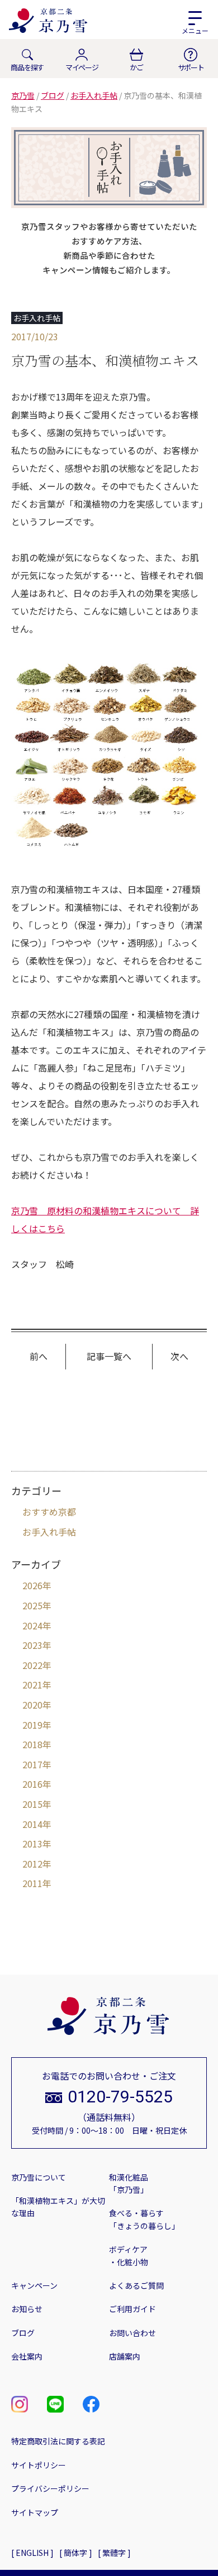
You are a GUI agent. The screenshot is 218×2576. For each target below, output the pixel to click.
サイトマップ (35, 2512)
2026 (32, 1585)
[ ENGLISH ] (32, 2553)
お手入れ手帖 (49, 1532)
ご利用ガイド (132, 2309)
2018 (32, 1744)
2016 (32, 1784)
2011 (32, 1883)
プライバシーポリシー (50, 2488)
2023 (32, 1645)
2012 (32, 1864)
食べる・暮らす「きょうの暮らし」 (144, 2219)
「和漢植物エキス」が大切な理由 (58, 2207)
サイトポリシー (39, 2465)
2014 (32, 1824)
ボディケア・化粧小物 (129, 2255)
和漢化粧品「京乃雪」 (129, 2183)
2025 (32, 1605)
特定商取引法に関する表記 (58, 2441)
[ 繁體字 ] (114, 2553)
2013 (32, 1844)
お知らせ (27, 2309)
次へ (179, 1356)
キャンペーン (34, 2285)
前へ (39, 1356)
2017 (32, 1764)
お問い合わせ (132, 2333)
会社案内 (27, 2356)
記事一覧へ (109, 1356)
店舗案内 (125, 2356)
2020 (32, 1705)
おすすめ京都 (49, 1512)
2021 (32, 1685)
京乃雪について (39, 2177)
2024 (32, 1625)
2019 (32, 1725)
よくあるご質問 (136, 2285)
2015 (32, 1804)
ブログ (23, 2333)
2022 (32, 1665)
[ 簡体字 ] (76, 2553)
